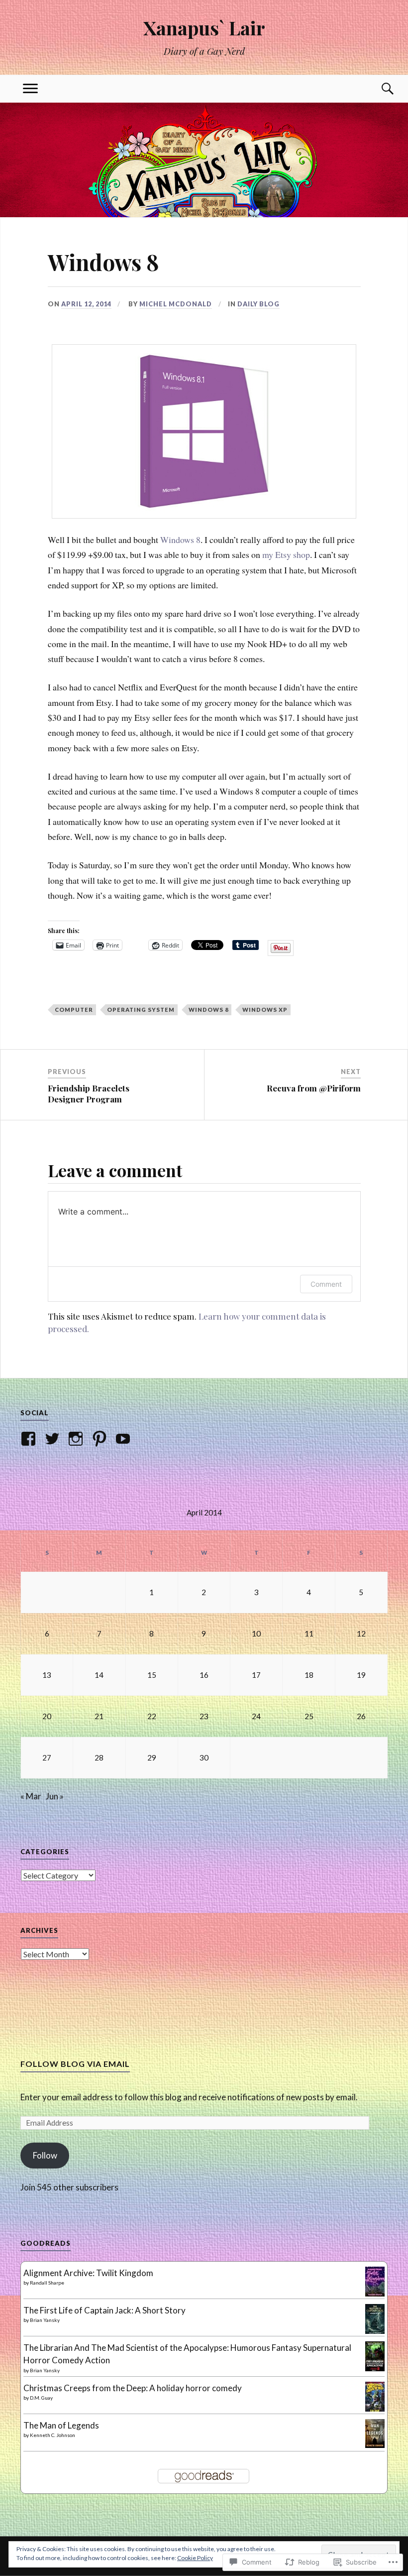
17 (256, 1675)
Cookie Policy (195, 2558)
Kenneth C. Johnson (52, 2435)
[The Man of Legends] (375, 2445)
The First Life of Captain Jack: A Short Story (104, 2310)
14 (99, 1675)
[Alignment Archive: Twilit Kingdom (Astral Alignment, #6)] (375, 2294)
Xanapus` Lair (204, 28)
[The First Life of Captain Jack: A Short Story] (375, 2332)
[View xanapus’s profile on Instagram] (77, 1439)
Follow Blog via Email (75, 2064)
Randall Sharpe (47, 2283)
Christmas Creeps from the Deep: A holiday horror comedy (133, 2388)
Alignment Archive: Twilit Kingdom (88, 2273)
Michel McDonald (176, 304)
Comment (326, 1284)
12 (361, 1633)
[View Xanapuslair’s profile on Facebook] (30, 1439)
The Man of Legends (61, 2425)
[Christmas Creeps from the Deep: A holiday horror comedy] (375, 2409)
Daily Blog (258, 304)
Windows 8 (180, 540)
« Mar (31, 1796)
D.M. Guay (41, 2398)
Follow (45, 2155)
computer (74, 1010)
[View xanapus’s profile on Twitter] (54, 1439)
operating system (141, 1010)
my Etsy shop (286, 554)
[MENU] (30, 89)
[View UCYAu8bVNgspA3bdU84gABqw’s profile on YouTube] (125, 1439)
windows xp (265, 1010)
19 (361, 1675)
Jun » (55, 1796)
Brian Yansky (45, 2320)
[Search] (378, 89)
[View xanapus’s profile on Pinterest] (101, 1439)
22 (152, 1716)
